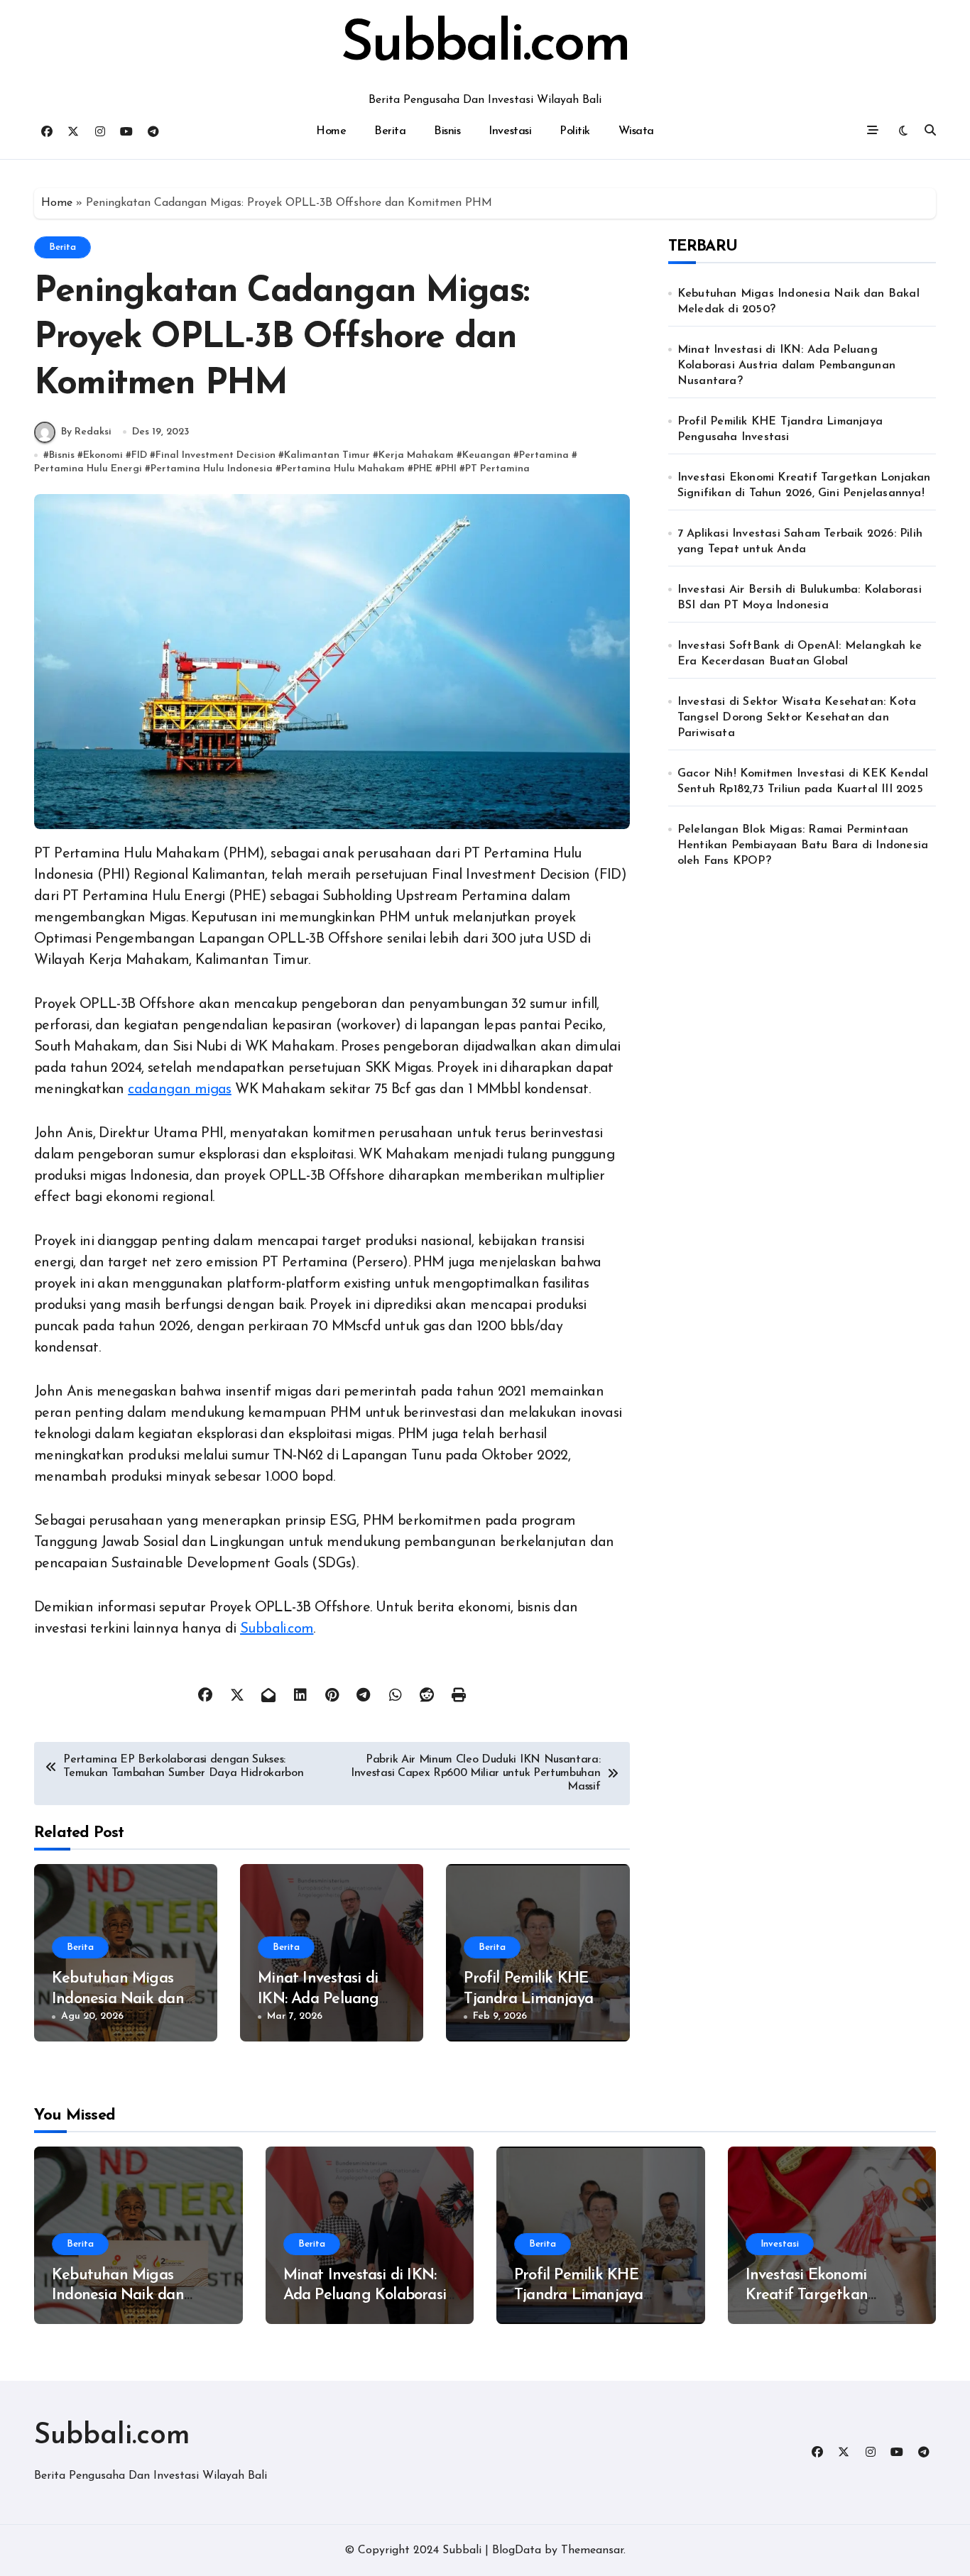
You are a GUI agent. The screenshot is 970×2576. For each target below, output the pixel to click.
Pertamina (544, 455)
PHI (449, 469)
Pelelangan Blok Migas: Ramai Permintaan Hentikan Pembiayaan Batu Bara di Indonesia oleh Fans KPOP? (803, 845)
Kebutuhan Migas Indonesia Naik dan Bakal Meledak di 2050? (799, 302)
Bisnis (447, 131)
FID (139, 455)
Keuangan (486, 455)
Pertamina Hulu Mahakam (343, 469)
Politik (575, 131)
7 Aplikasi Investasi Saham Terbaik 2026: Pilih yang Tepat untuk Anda (800, 542)
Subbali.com (485, 45)
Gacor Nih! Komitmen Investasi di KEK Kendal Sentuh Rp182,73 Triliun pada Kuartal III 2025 (803, 782)
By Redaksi (86, 432)
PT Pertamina (497, 469)
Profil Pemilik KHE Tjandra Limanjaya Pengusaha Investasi (533, 1999)
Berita (390, 131)
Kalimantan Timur (327, 455)
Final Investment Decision (216, 455)
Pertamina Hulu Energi (88, 469)
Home (331, 131)
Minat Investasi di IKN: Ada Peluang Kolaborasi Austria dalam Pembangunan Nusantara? (786, 366)
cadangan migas (180, 1090)
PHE (423, 469)
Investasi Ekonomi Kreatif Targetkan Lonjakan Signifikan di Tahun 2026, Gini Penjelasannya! (804, 486)
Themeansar (592, 2550)
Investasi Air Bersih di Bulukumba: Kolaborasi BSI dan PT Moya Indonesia (800, 598)
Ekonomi (103, 455)
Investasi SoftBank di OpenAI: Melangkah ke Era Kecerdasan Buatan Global (800, 654)
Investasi (510, 131)
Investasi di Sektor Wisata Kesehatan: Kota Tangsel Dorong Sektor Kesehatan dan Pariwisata (797, 718)
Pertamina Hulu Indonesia (212, 469)
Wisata (636, 131)
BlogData (517, 2550)
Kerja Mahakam (416, 455)
